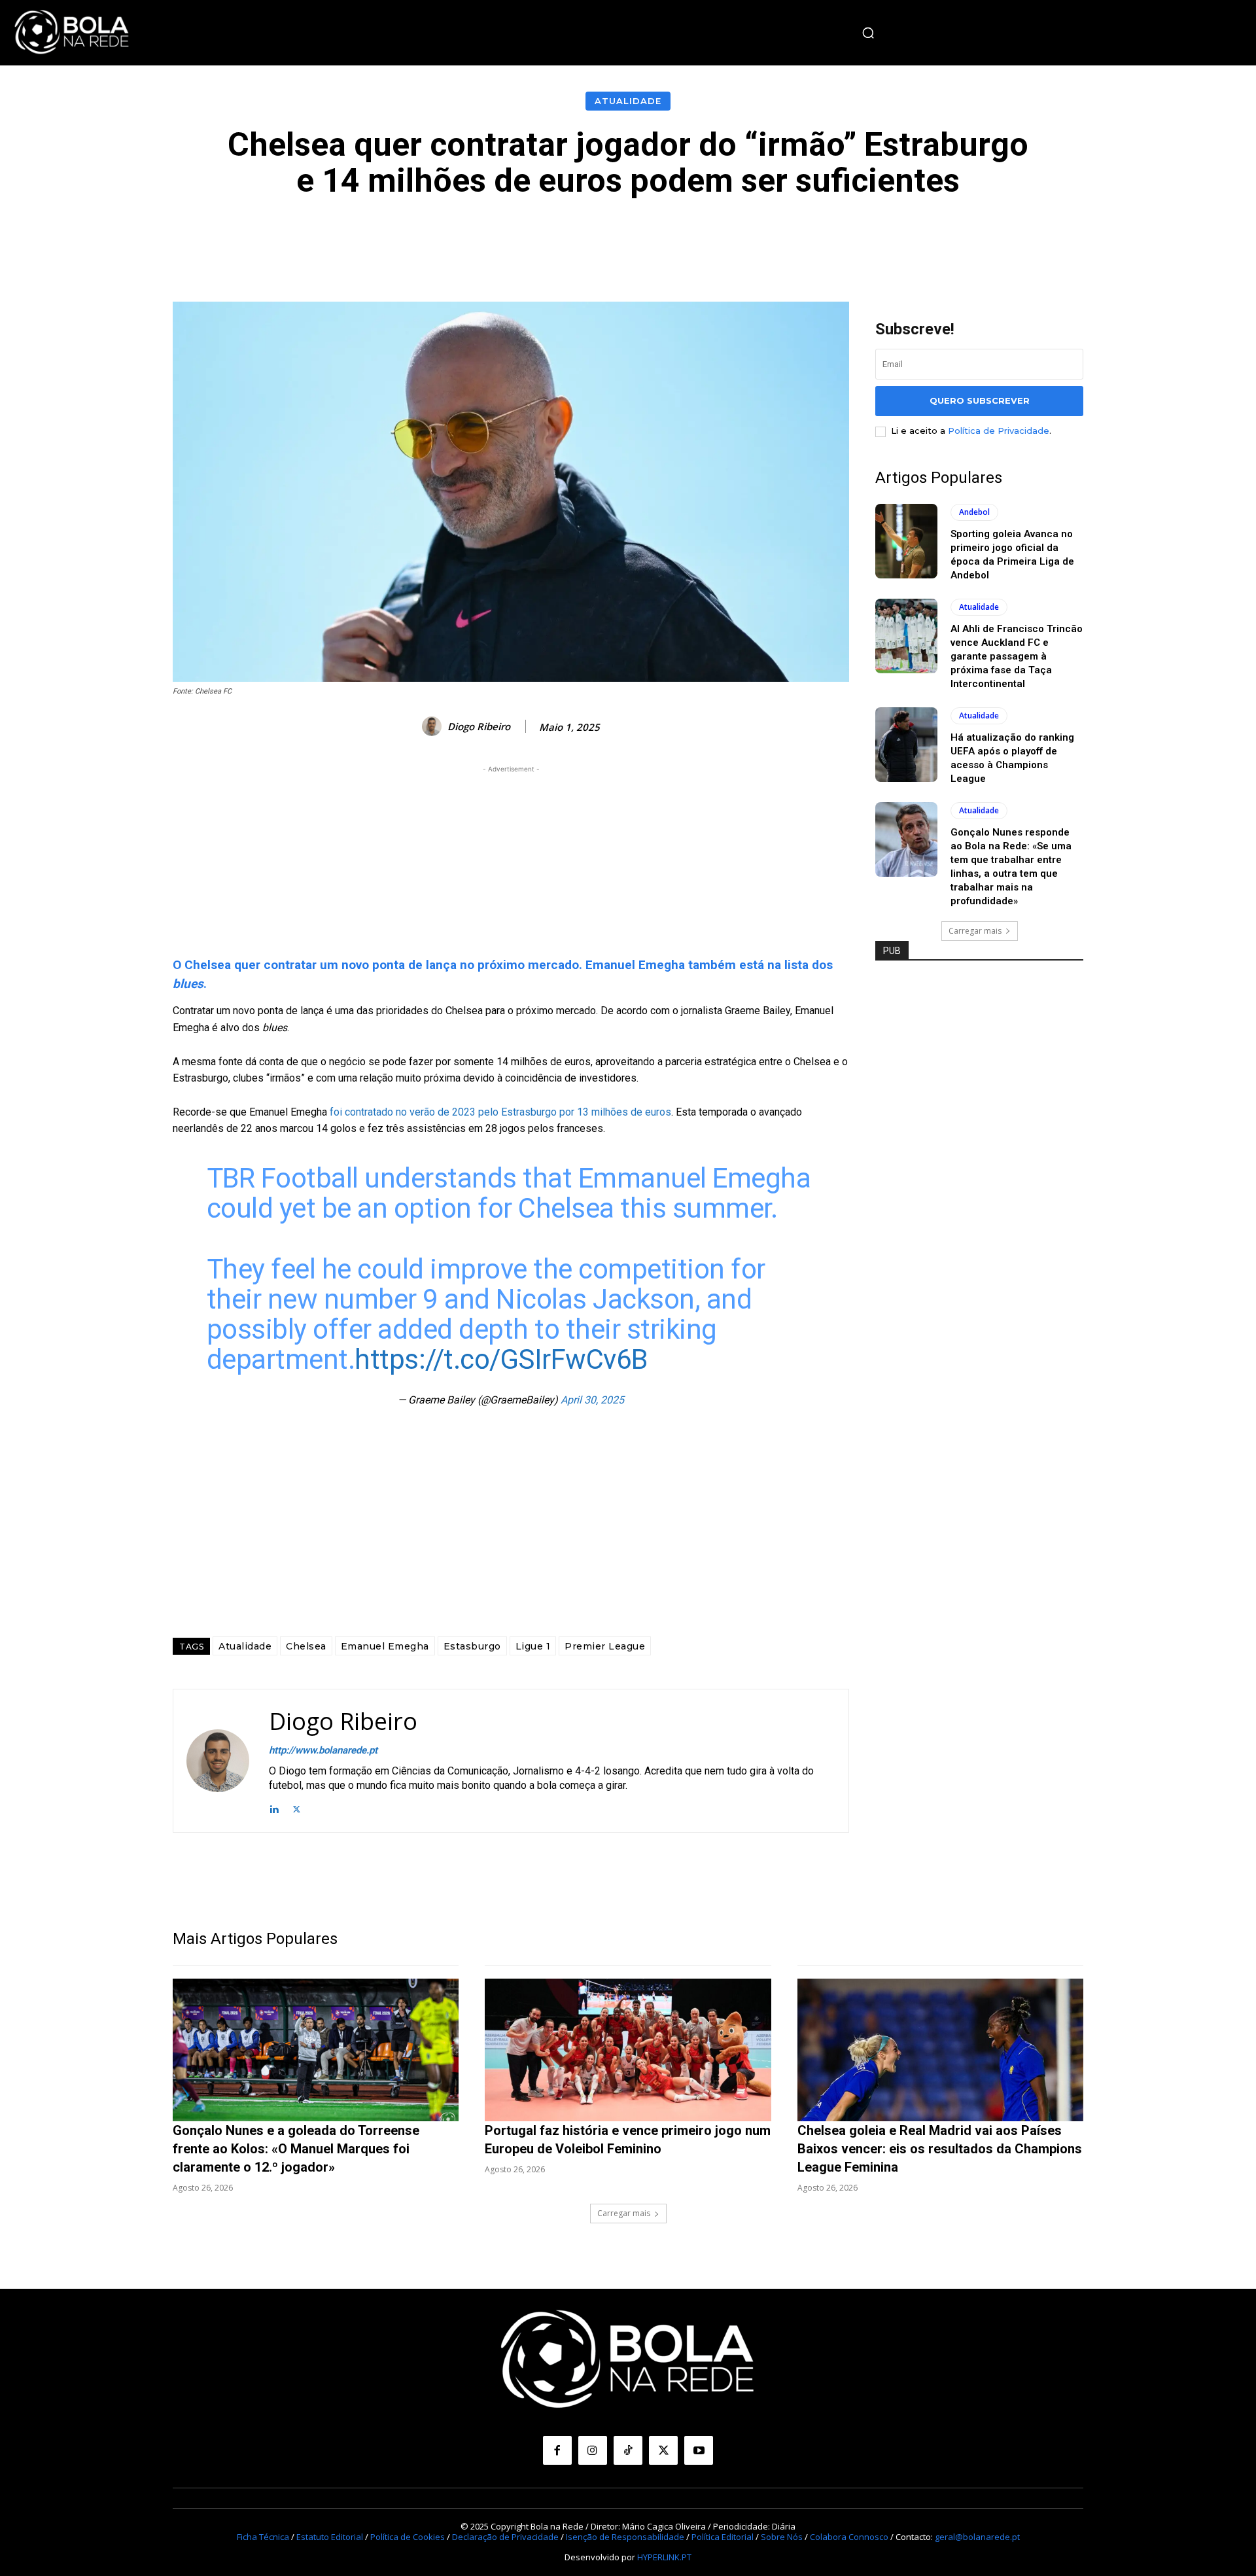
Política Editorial (723, 2537)
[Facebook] (557, 2450)
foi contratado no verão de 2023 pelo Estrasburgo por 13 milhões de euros (499, 1112)
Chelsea (306, 1646)
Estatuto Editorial (330, 2537)
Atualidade (628, 101)
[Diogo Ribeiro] (434, 726)
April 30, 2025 (592, 1400)
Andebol (974, 512)
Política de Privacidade (999, 431)
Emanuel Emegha (385, 1646)
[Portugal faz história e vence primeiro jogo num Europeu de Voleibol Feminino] (628, 2050)
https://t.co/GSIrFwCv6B (501, 1359)
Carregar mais (975, 931)
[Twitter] (297, 1808)
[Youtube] (699, 2450)
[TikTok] (628, 2450)
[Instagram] (593, 2450)
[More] (922, 238)
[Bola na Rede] (72, 33)
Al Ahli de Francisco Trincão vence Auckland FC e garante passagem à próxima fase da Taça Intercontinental (1017, 656)
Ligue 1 (533, 1646)
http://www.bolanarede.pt (323, 1750)
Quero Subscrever (980, 400)
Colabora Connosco (849, 2537)
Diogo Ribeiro (479, 726)
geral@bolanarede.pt (977, 2537)
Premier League (605, 1646)
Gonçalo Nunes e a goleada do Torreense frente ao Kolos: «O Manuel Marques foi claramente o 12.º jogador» (296, 2149)
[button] (868, 33)
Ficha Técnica (263, 2537)
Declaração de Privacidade (505, 2537)
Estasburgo (472, 1646)
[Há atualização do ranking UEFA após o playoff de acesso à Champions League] (906, 745)
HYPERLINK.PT (664, 2557)
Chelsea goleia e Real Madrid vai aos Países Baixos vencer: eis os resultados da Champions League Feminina (940, 2149)
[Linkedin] (274, 1808)
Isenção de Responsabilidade (625, 2537)
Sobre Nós (782, 2537)
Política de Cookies (408, 2537)
